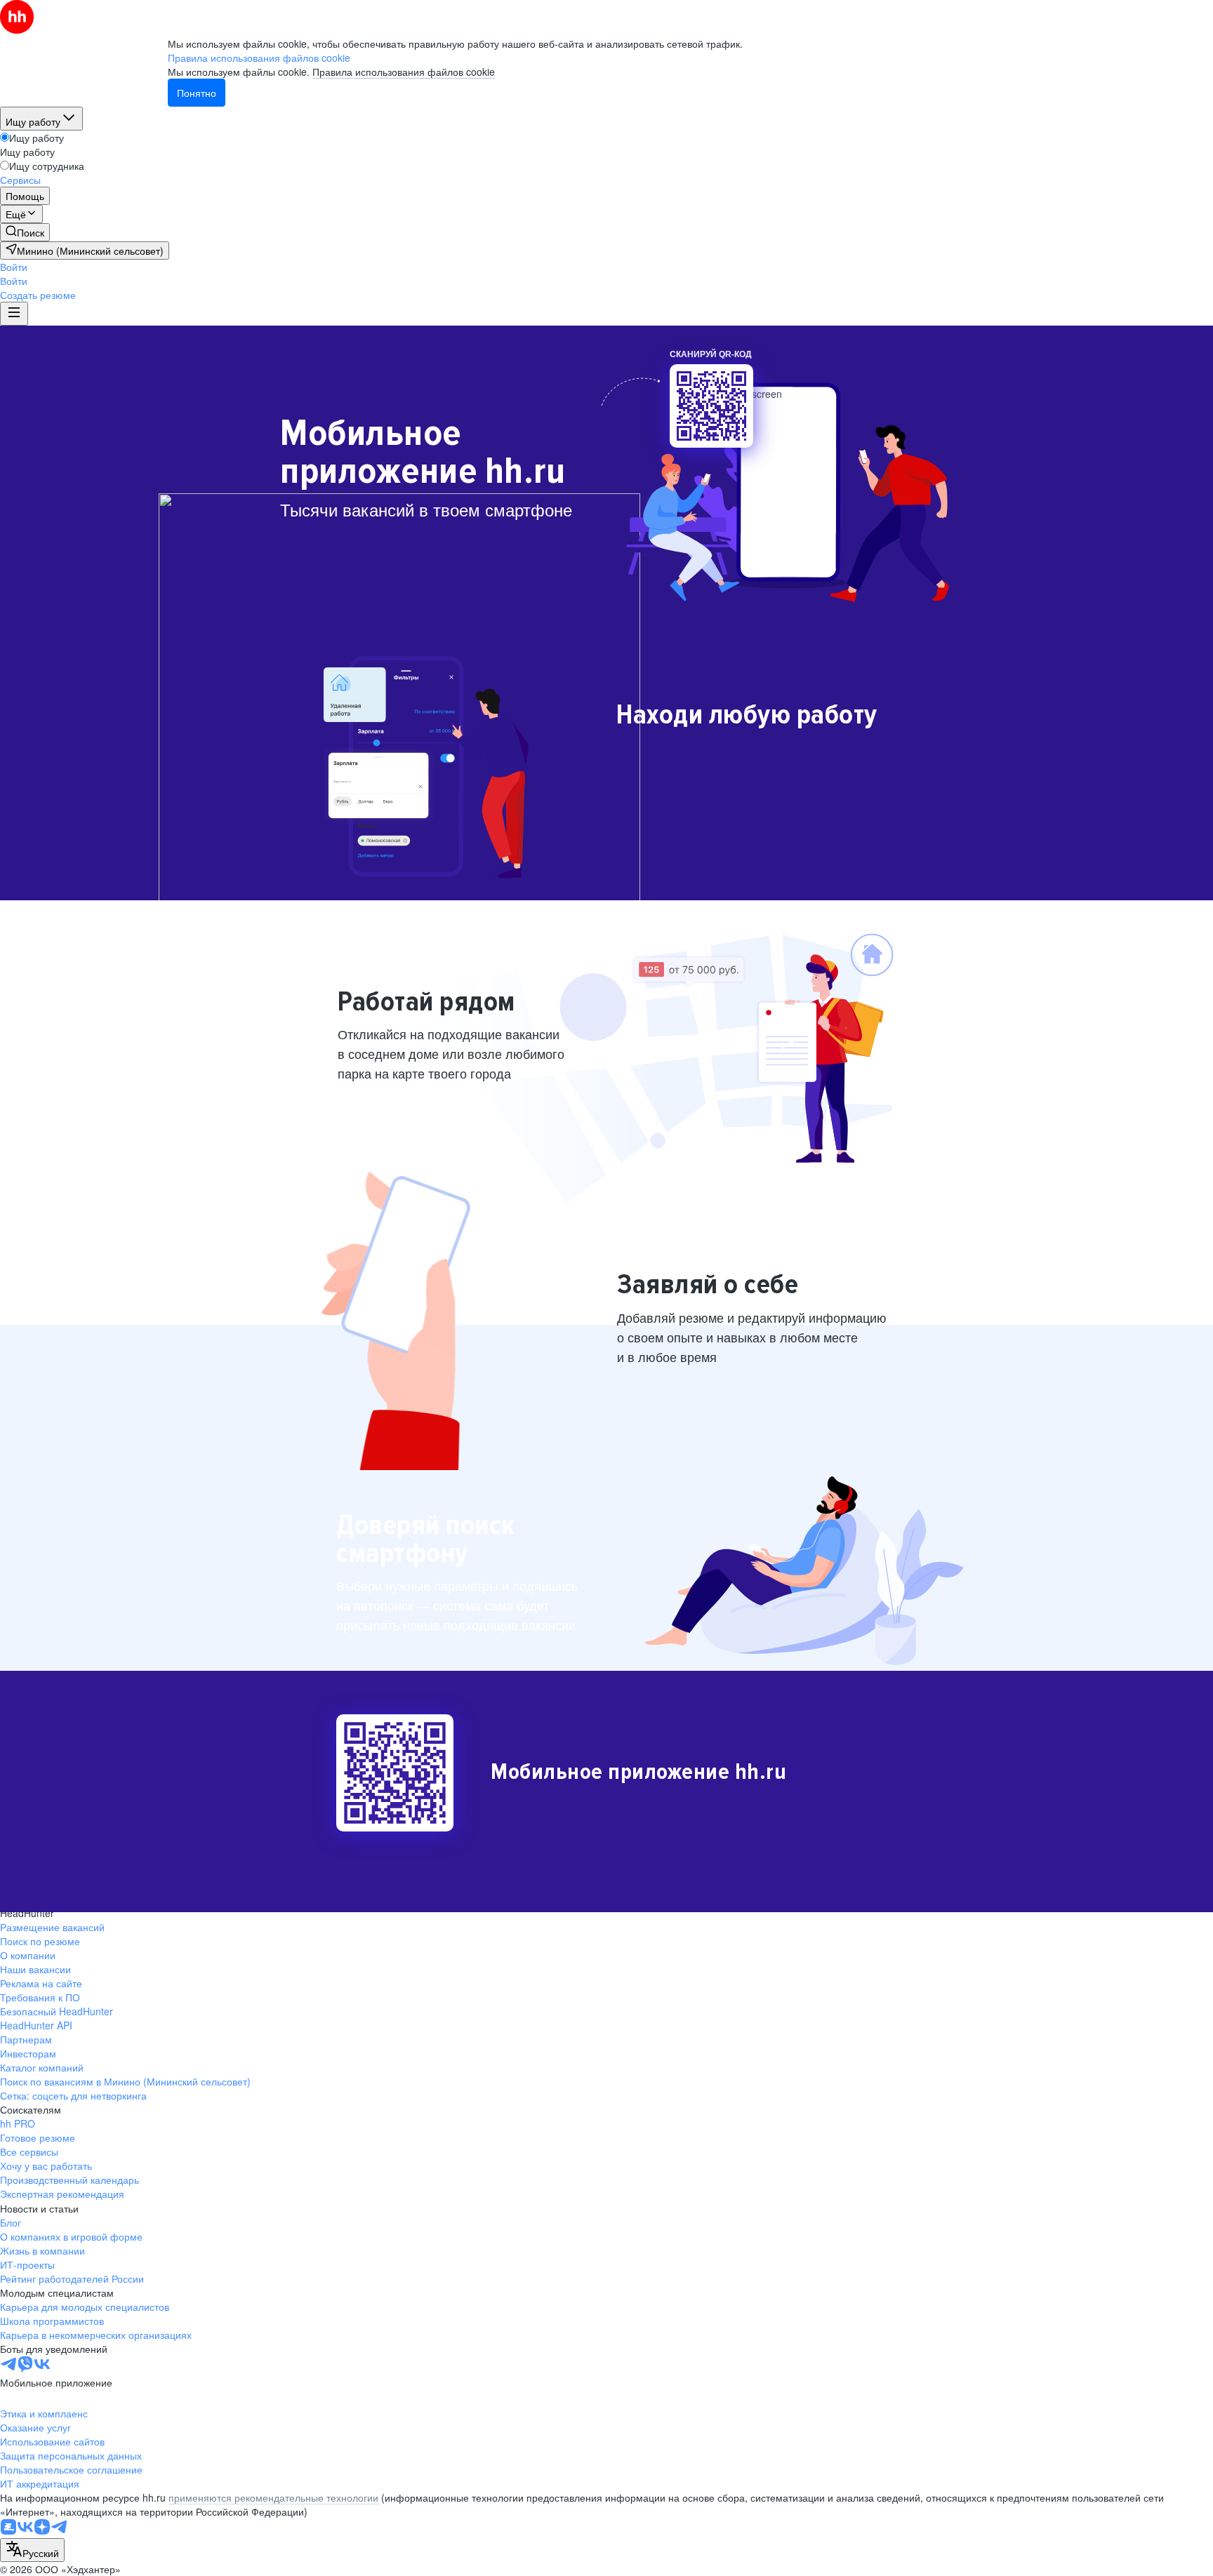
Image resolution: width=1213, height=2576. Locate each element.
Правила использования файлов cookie (404, 72)
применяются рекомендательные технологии (273, 2497)
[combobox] (32, 2550)
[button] (14, 267)
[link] (25, 232)
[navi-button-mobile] (14, 314)
